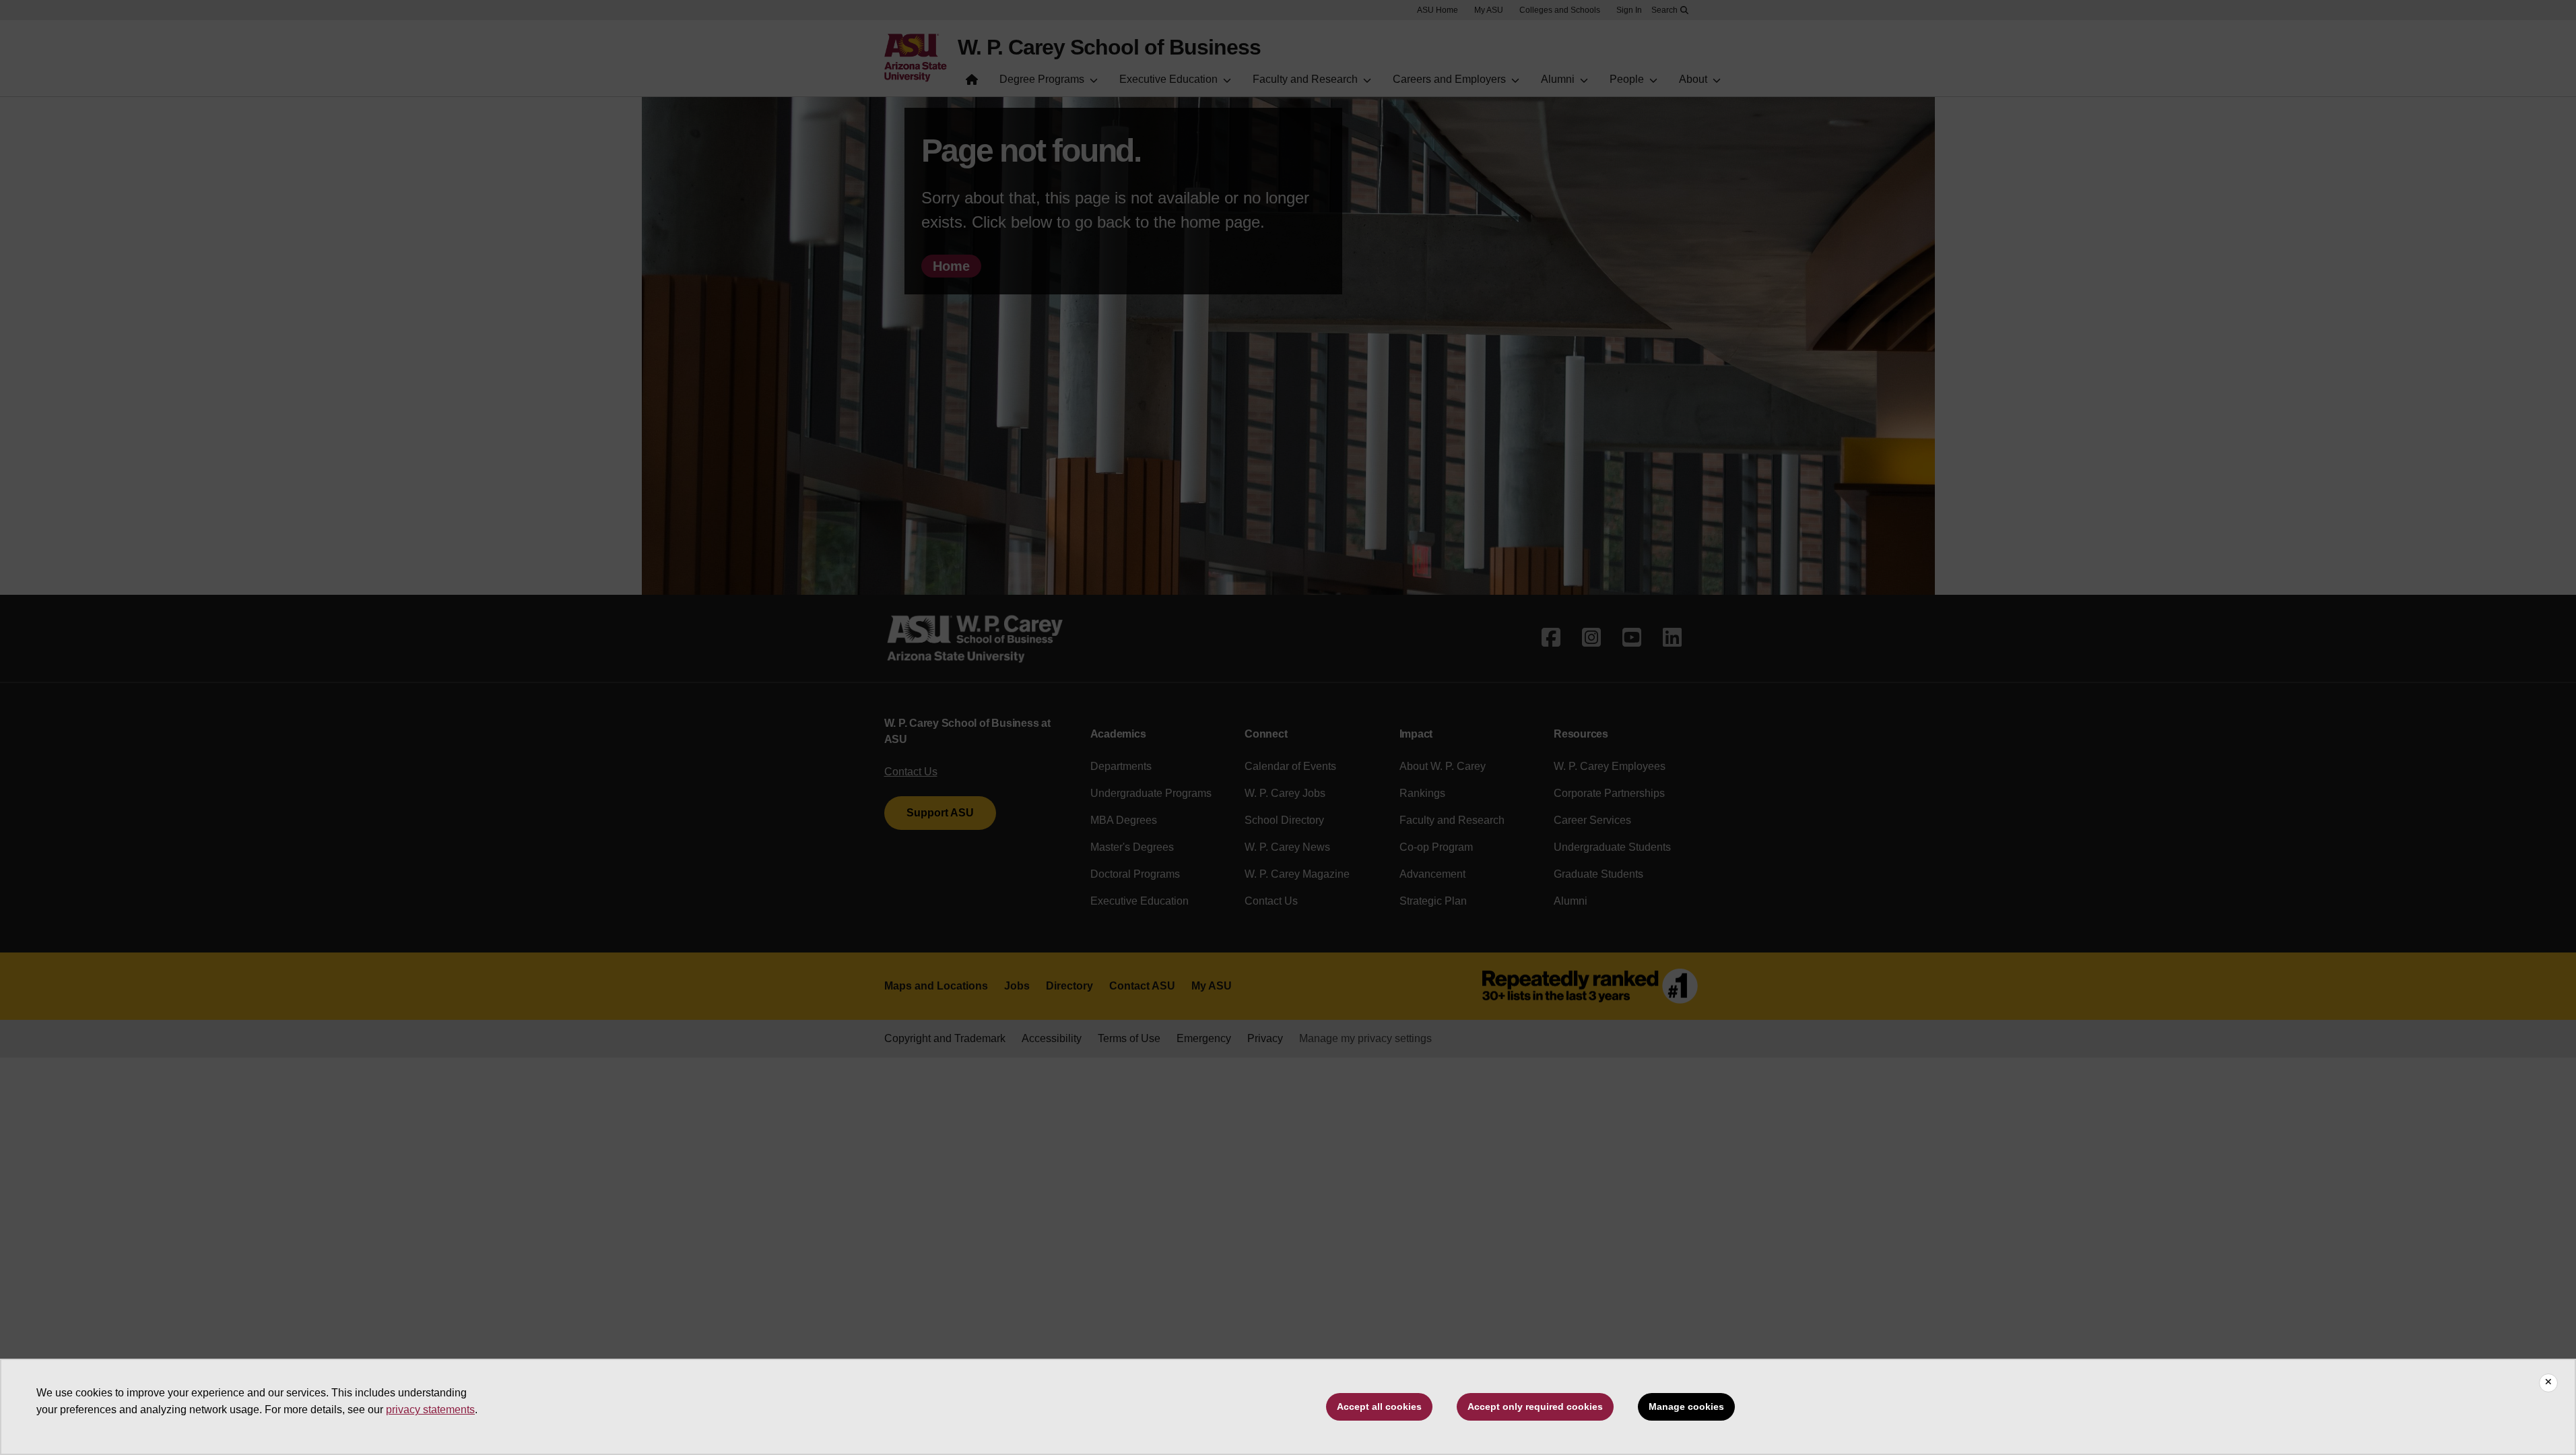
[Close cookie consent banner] (2548, 1383)
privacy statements (430, 1410)
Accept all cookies (1379, 1406)
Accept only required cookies (1535, 1406)
